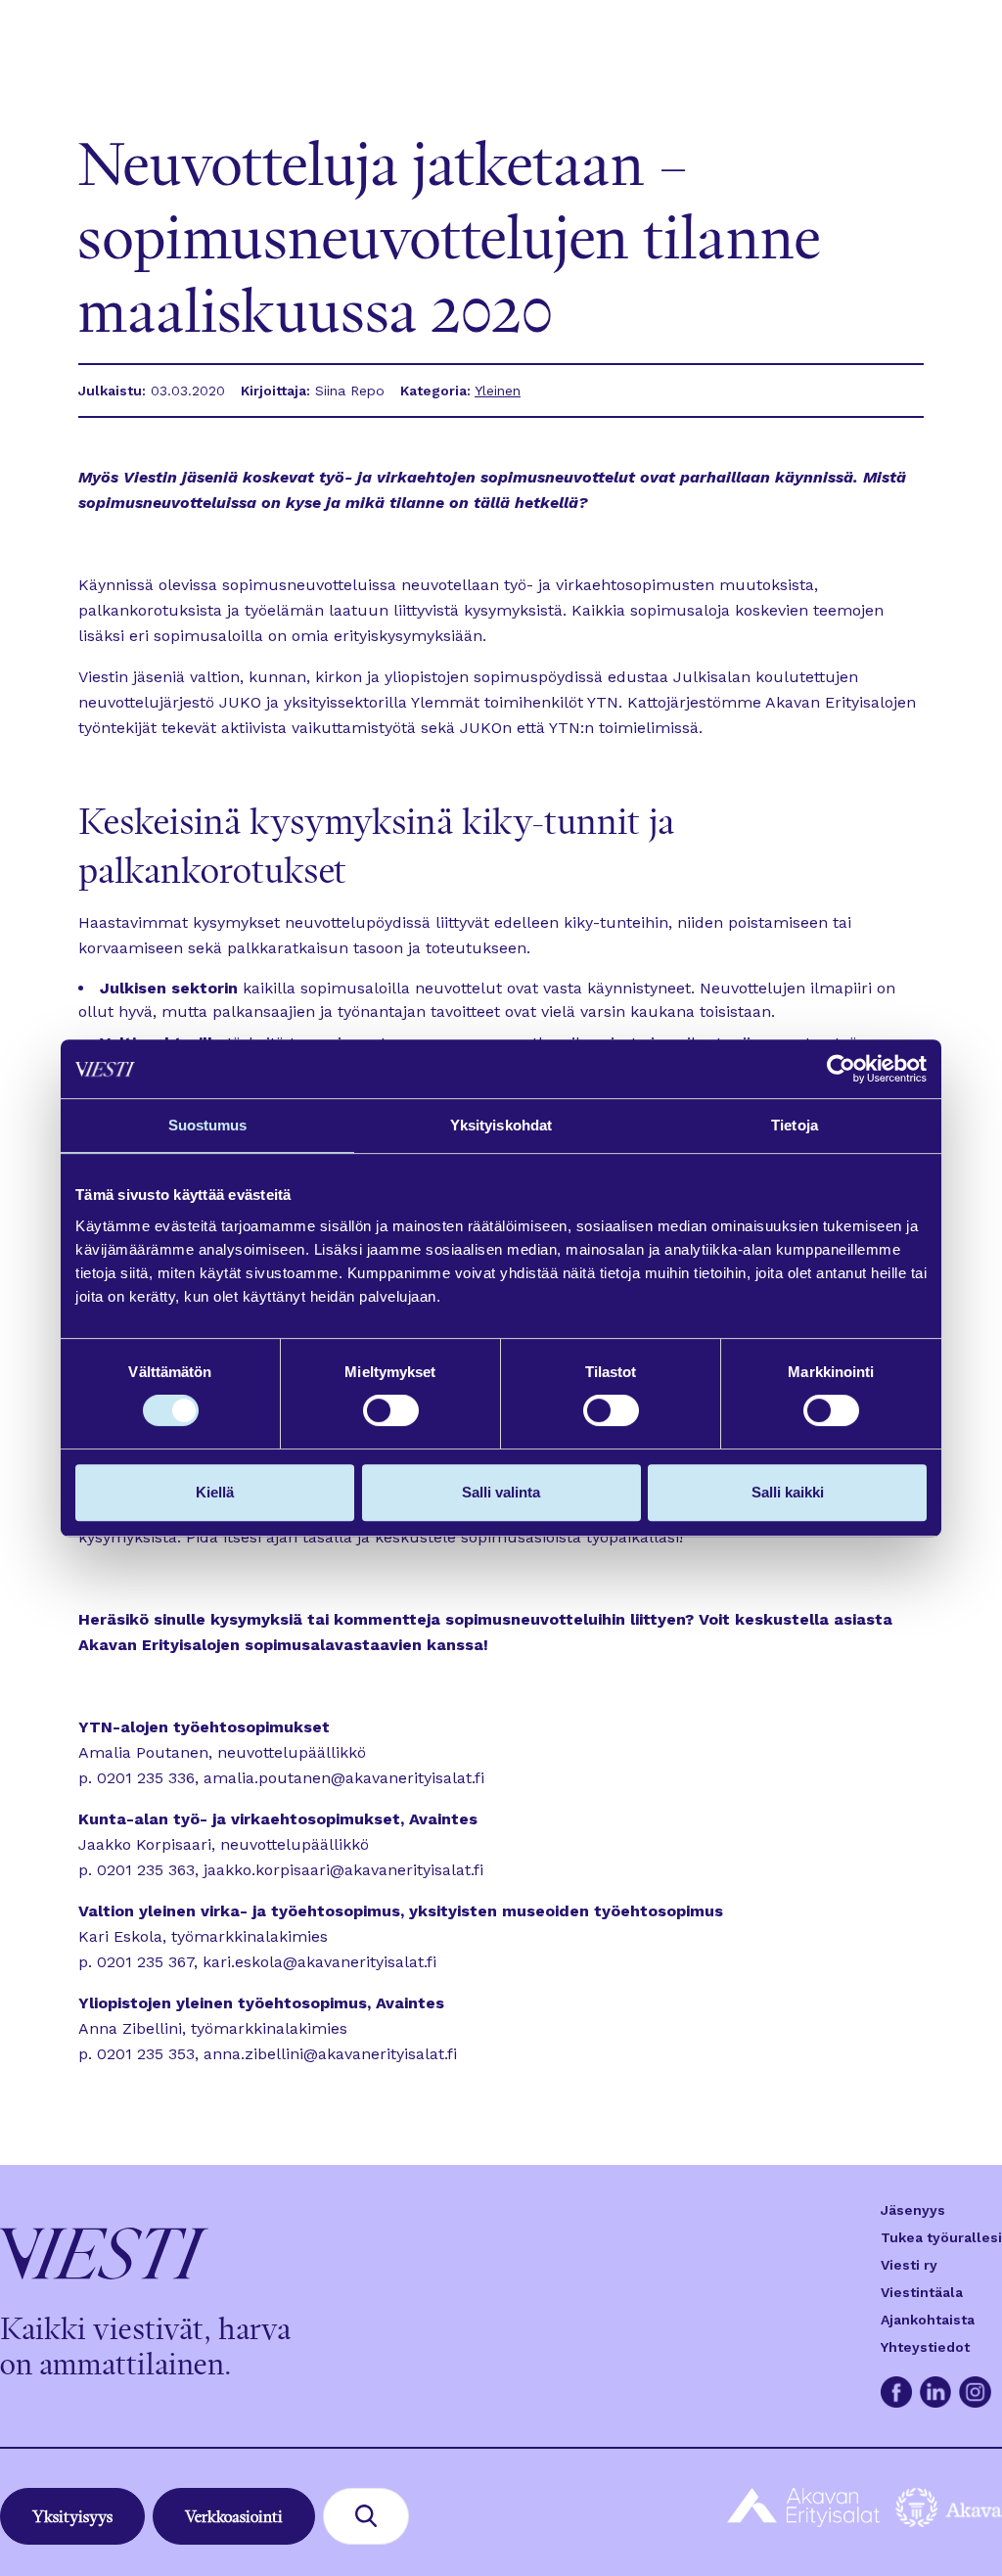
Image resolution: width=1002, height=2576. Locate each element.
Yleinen (498, 391)
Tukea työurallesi (941, 2237)
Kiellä (215, 1492)
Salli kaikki (788, 1492)
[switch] (391, 1410)
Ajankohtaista (928, 2320)
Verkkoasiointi (234, 2516)
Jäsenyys (913, 2210)
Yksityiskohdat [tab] (501, 1125)
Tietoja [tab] (795, 1125)
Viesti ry (909, 2265)
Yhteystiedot (925, 2347)
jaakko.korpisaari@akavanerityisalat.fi (343, 1870)
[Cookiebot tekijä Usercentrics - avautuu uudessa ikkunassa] (841, 1069)
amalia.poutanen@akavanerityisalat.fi (344, 1778)
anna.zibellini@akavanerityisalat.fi (330, 2054)
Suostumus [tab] (208, 1125)
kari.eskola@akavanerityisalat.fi (319, 1962)
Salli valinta (501, 1492)
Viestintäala (922, 2292)
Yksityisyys (72, 2516)
